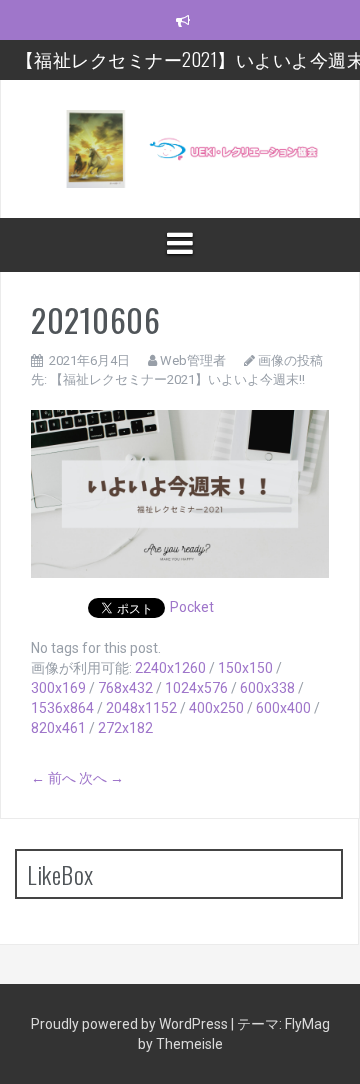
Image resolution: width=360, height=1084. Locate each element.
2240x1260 (170, 668)
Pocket (192, 607)
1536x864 (62, 708)
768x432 (125, 688)
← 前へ (53, 778)
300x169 (58, 688)
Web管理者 (193, 360)
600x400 (283, 708)
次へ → (101, 778)
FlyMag (307, 1024)
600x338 (267, 688)
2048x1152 (141, 708)
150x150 (245, 668)
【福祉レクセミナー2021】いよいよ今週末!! (177, 379)
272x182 (125, 728)
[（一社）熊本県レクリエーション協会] (180, 148)
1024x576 (196, 688)
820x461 (58, 728)
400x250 (216, 708)
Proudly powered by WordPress (131, 1024)
